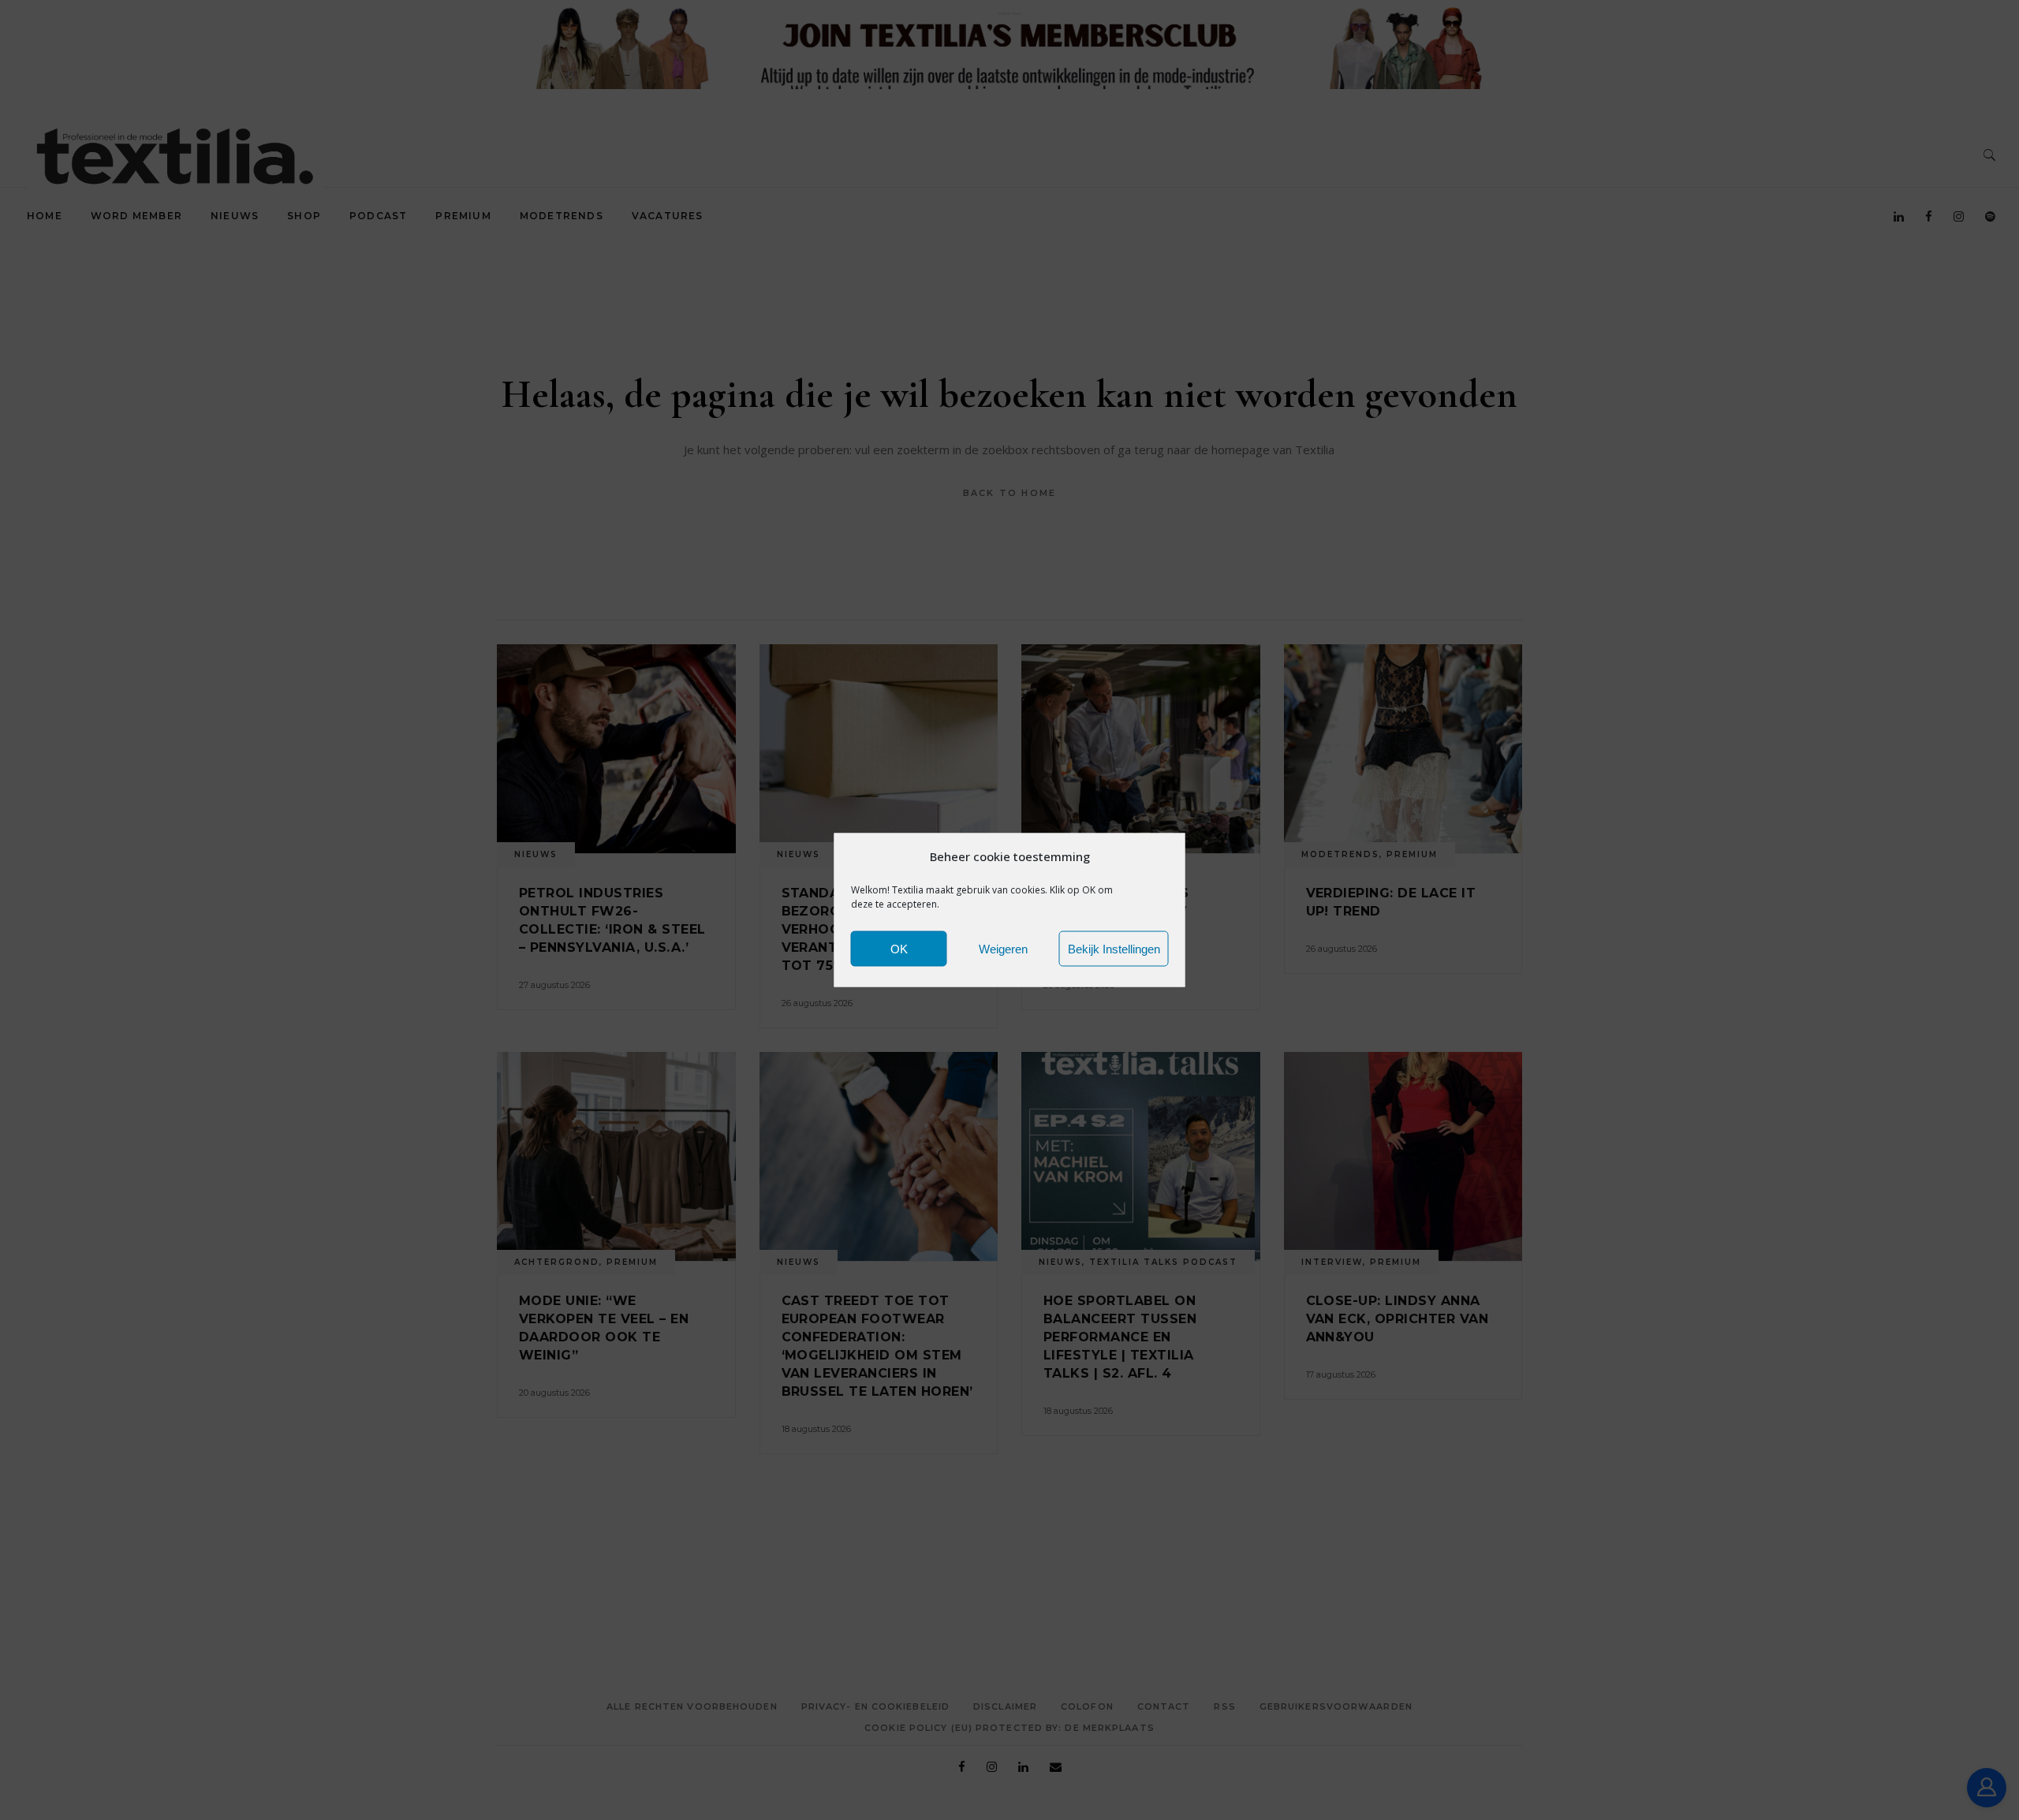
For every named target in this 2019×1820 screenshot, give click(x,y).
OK (899, 948)
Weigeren (1003, 948)
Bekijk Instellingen (1114, 948)
